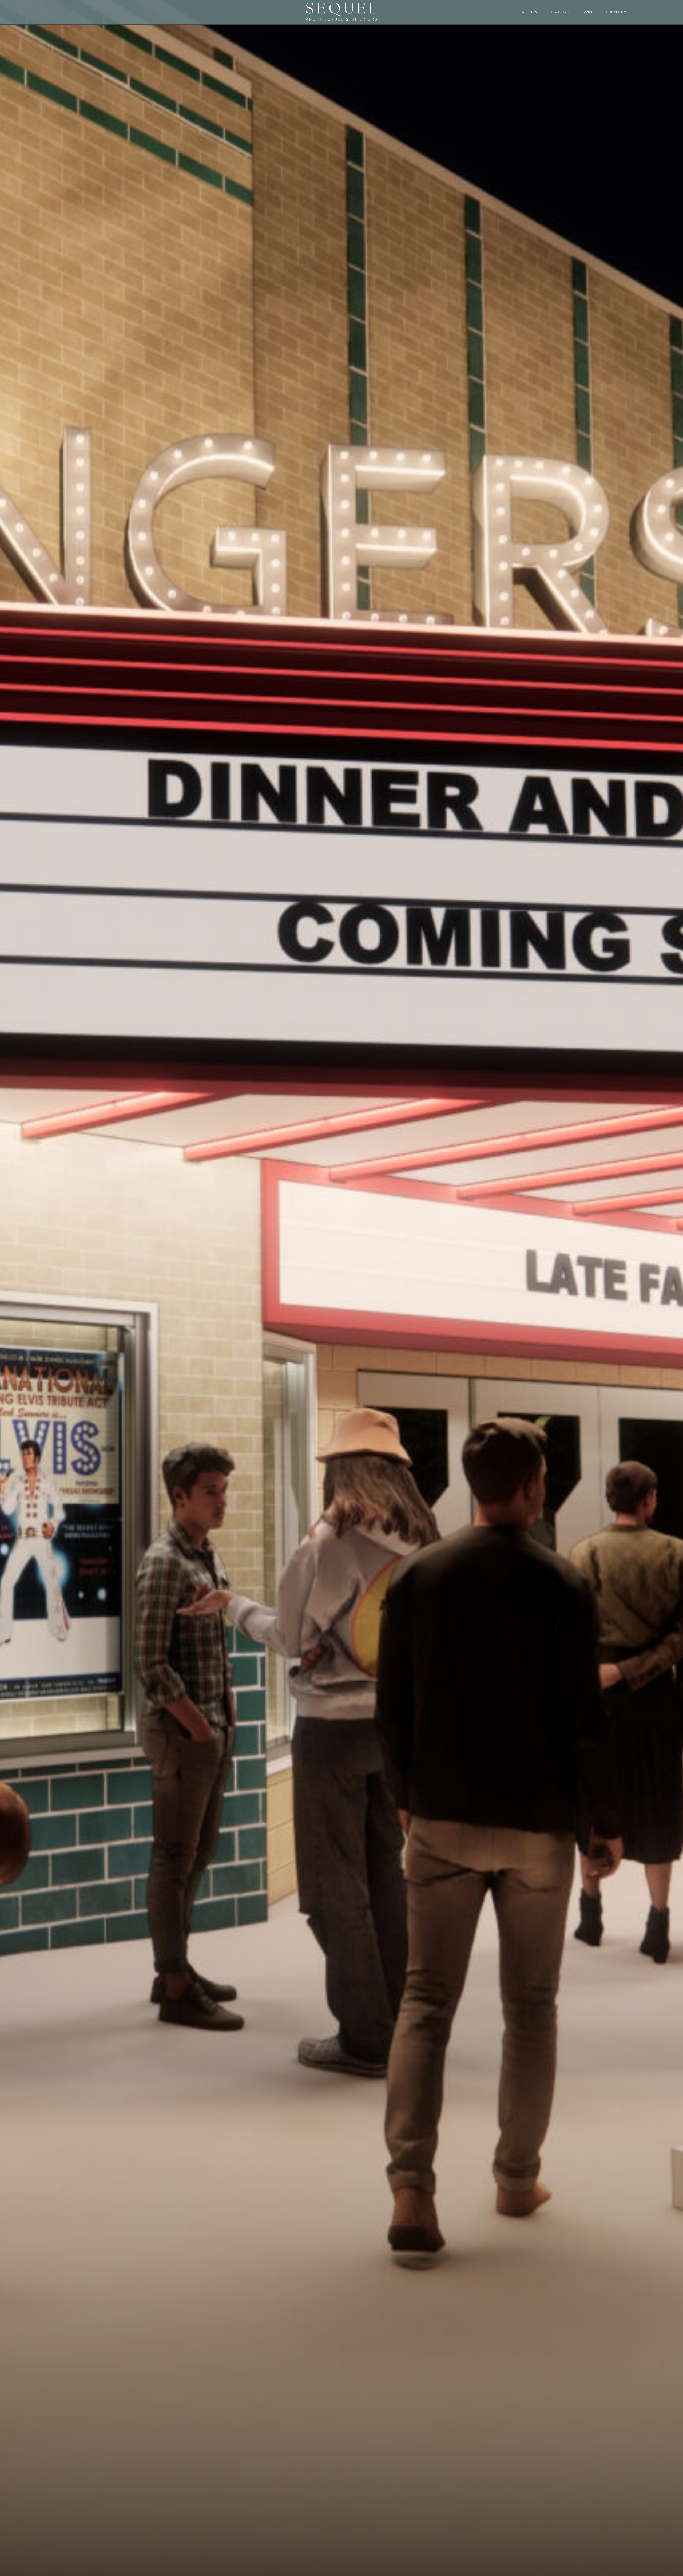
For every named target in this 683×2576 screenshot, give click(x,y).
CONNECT (614, 12)
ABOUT (528, 12)
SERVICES (587, 12)
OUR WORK (559, 12)
